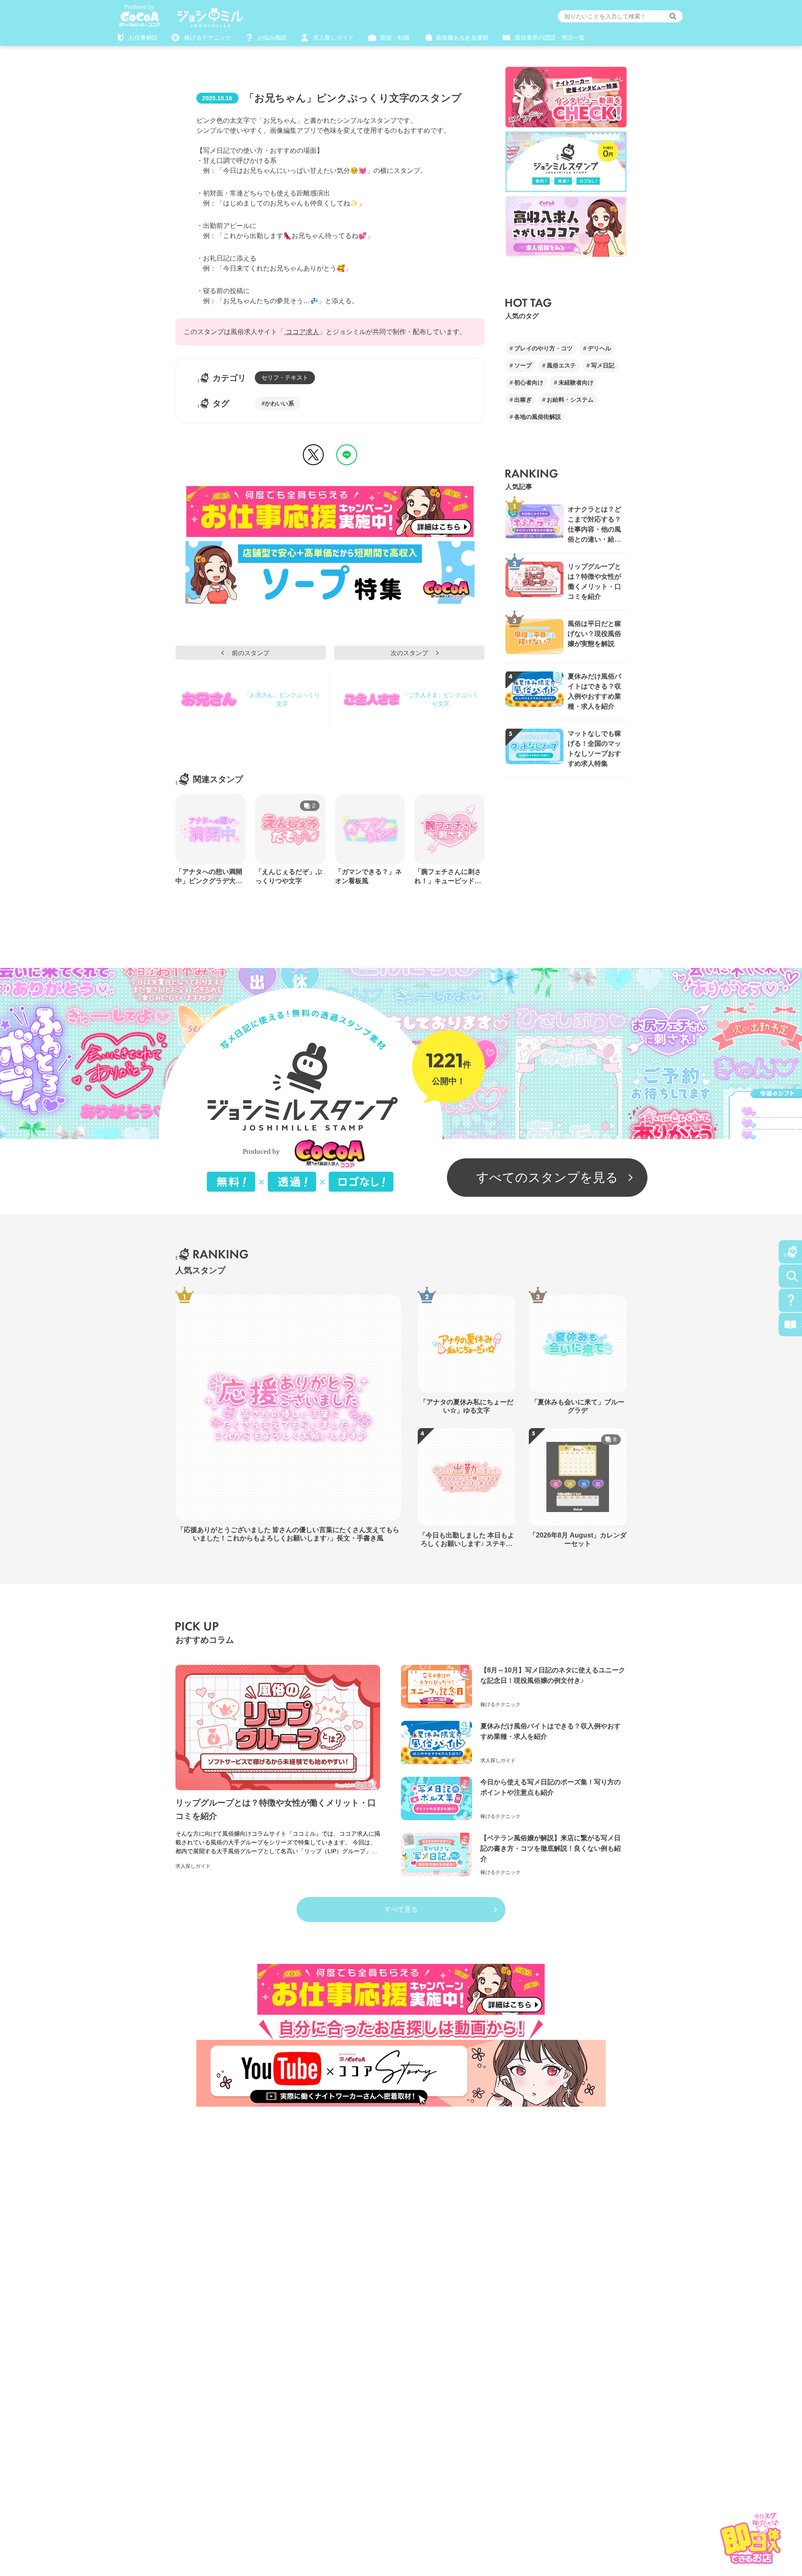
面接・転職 (395, 38)
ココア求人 (302, 332)
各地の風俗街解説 (538, 417)
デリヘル (599, 348)
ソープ (523, 365)
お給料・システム (570, 400)
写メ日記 (603, 365)
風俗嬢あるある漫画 (462, 38)
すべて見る (401, 1909)
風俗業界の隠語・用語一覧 (550, 38)
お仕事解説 (143, 38)
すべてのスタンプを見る (547, 1177)
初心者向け (529, 382)
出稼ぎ (523, 400)
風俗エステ (561, 365)
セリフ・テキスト (285, 377)
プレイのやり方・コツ (543, 348)
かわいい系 (279, 403)
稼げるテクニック (208, 38)
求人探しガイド (333, 38)
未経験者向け (576, 382)
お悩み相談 (272, 38)
